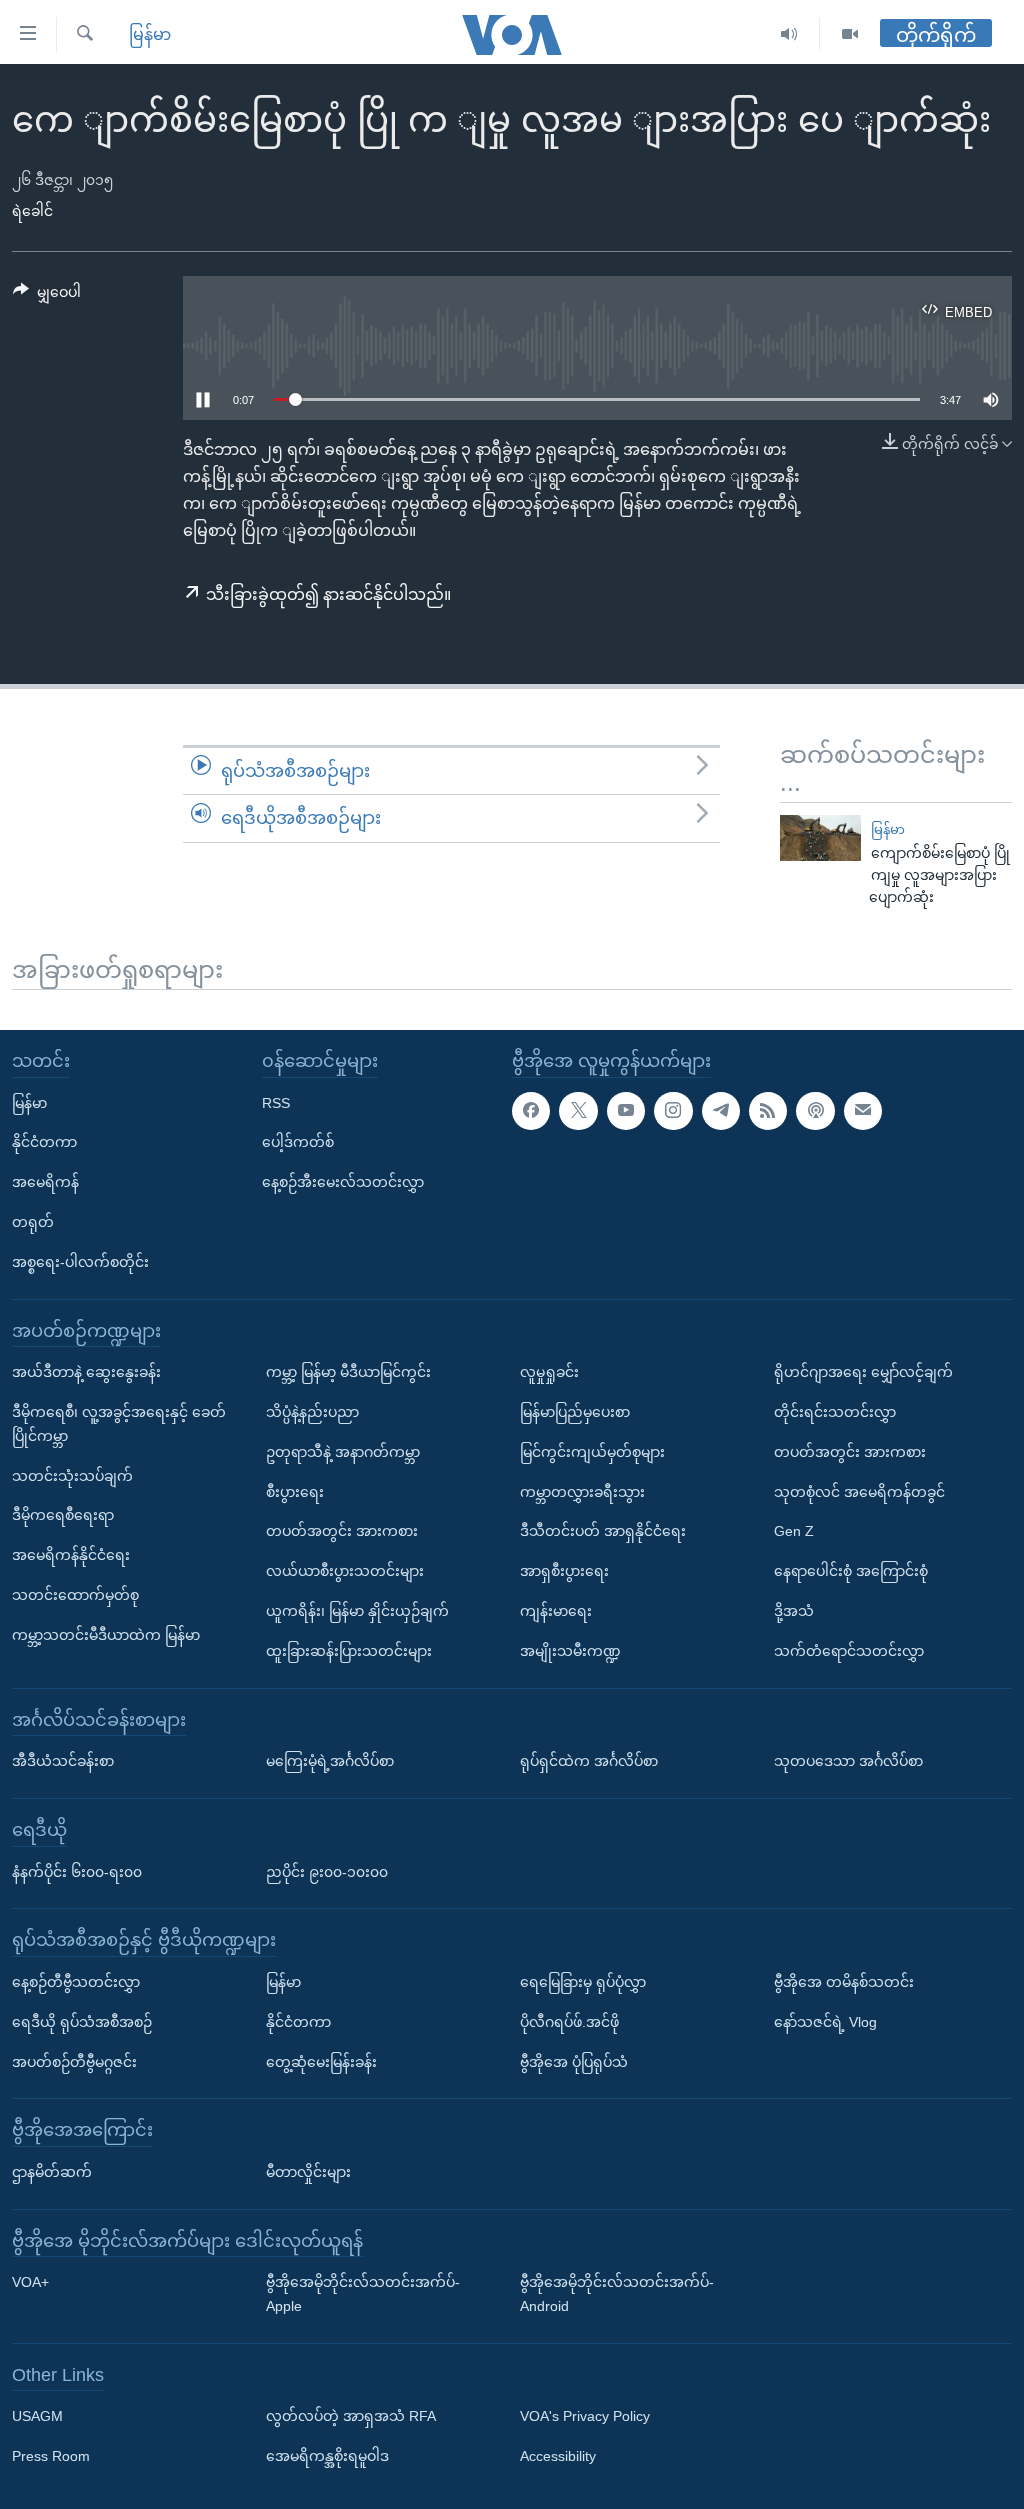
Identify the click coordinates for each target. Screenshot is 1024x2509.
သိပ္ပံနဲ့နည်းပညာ (312, 1412)
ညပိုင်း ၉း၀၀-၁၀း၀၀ (327, 1872)
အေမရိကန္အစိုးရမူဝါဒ (327, 2457)
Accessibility (558, 2457)
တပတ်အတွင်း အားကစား (342, 1532)
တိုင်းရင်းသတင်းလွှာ (835, 1412)
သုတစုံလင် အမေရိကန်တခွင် (859, 1492)
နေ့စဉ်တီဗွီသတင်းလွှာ (76, 1982)
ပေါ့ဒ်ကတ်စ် (298, 1143)
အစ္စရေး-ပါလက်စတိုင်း (80, 1262)
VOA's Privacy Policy (585, 2417)
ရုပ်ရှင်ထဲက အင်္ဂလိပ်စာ (589, 1761)
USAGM (37, 2417)
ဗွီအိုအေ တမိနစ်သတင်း (844, 1982)
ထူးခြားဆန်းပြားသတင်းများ (349, 1651)
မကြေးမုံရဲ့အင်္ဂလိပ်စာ (330, 1761)
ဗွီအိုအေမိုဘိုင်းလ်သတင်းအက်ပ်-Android (617, 2295)
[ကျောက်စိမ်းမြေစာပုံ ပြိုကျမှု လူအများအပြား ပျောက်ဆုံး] (820, 838)
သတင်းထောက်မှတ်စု (75, 1595)
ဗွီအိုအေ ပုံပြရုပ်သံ (574, 2062)
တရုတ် (33, 1222)
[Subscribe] (863, 1111)
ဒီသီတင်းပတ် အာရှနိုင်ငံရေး (603, 1532)
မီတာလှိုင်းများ (308, 2172)
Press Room (51, 2457)
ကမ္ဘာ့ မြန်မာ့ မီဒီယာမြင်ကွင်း (348, 1372)
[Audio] (789, 34)
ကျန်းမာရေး (556, 1611)
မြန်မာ (150, 34)
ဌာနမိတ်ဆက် (52, 2172)
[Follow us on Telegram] (721, 1111)
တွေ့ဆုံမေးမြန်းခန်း (321, 2062)
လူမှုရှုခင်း (549, 1372)
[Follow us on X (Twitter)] (578, 1111)
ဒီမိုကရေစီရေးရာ (63, 1516)
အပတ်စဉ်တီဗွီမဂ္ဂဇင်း (74, 2062)
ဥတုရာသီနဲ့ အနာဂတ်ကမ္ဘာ (343, 1452)
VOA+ (30, 2283)
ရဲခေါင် (32, 211)
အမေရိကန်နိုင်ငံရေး (71, 1555)
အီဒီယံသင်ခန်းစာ (63, 1761)
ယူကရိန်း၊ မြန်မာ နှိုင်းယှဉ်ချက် (357, 1611)
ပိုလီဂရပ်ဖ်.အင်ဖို (569, 2022)
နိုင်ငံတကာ (44, 1143)
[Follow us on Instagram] (673, 1111)
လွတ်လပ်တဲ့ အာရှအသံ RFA (351, 2417)
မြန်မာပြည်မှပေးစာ (575, 1412)
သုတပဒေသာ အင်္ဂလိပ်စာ (848, 1761)
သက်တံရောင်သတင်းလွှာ (849, 1651)
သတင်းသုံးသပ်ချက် (72, 1476)
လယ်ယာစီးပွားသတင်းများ (345, 1571)
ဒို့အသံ (794, 1611)
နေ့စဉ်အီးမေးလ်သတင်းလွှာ (343, 1182)
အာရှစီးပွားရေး (564, 1571)
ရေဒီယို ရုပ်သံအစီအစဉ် (82, 2022)
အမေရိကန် (45, 1182)
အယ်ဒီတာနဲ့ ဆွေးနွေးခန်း (86, 1372)
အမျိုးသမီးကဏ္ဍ (570, 1651)
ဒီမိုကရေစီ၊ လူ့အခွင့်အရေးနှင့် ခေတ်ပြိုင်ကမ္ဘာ (119, 1424)
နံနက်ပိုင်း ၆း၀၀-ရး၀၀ (77, 1872)
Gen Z (794, 1532)
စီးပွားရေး (295, 1492)
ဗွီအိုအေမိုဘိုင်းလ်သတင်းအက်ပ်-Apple (363, 2295)
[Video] (850, 34)
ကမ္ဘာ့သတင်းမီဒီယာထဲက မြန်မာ (106, 1635)
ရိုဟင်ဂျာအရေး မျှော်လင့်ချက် (863, 1372)
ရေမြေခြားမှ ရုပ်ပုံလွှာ (583, 1982)
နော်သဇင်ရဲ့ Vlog (825, 2022)
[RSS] (768, 1111)
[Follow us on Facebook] (531, 1111)
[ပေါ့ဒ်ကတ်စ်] (815, 1111)
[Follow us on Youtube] (626, 1111)
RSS (276, 1103)
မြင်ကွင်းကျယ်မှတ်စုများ (592, 1452)
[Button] (47, 296)
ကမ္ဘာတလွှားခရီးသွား (582, 1492)
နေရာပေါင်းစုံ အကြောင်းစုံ (851, 1571)
